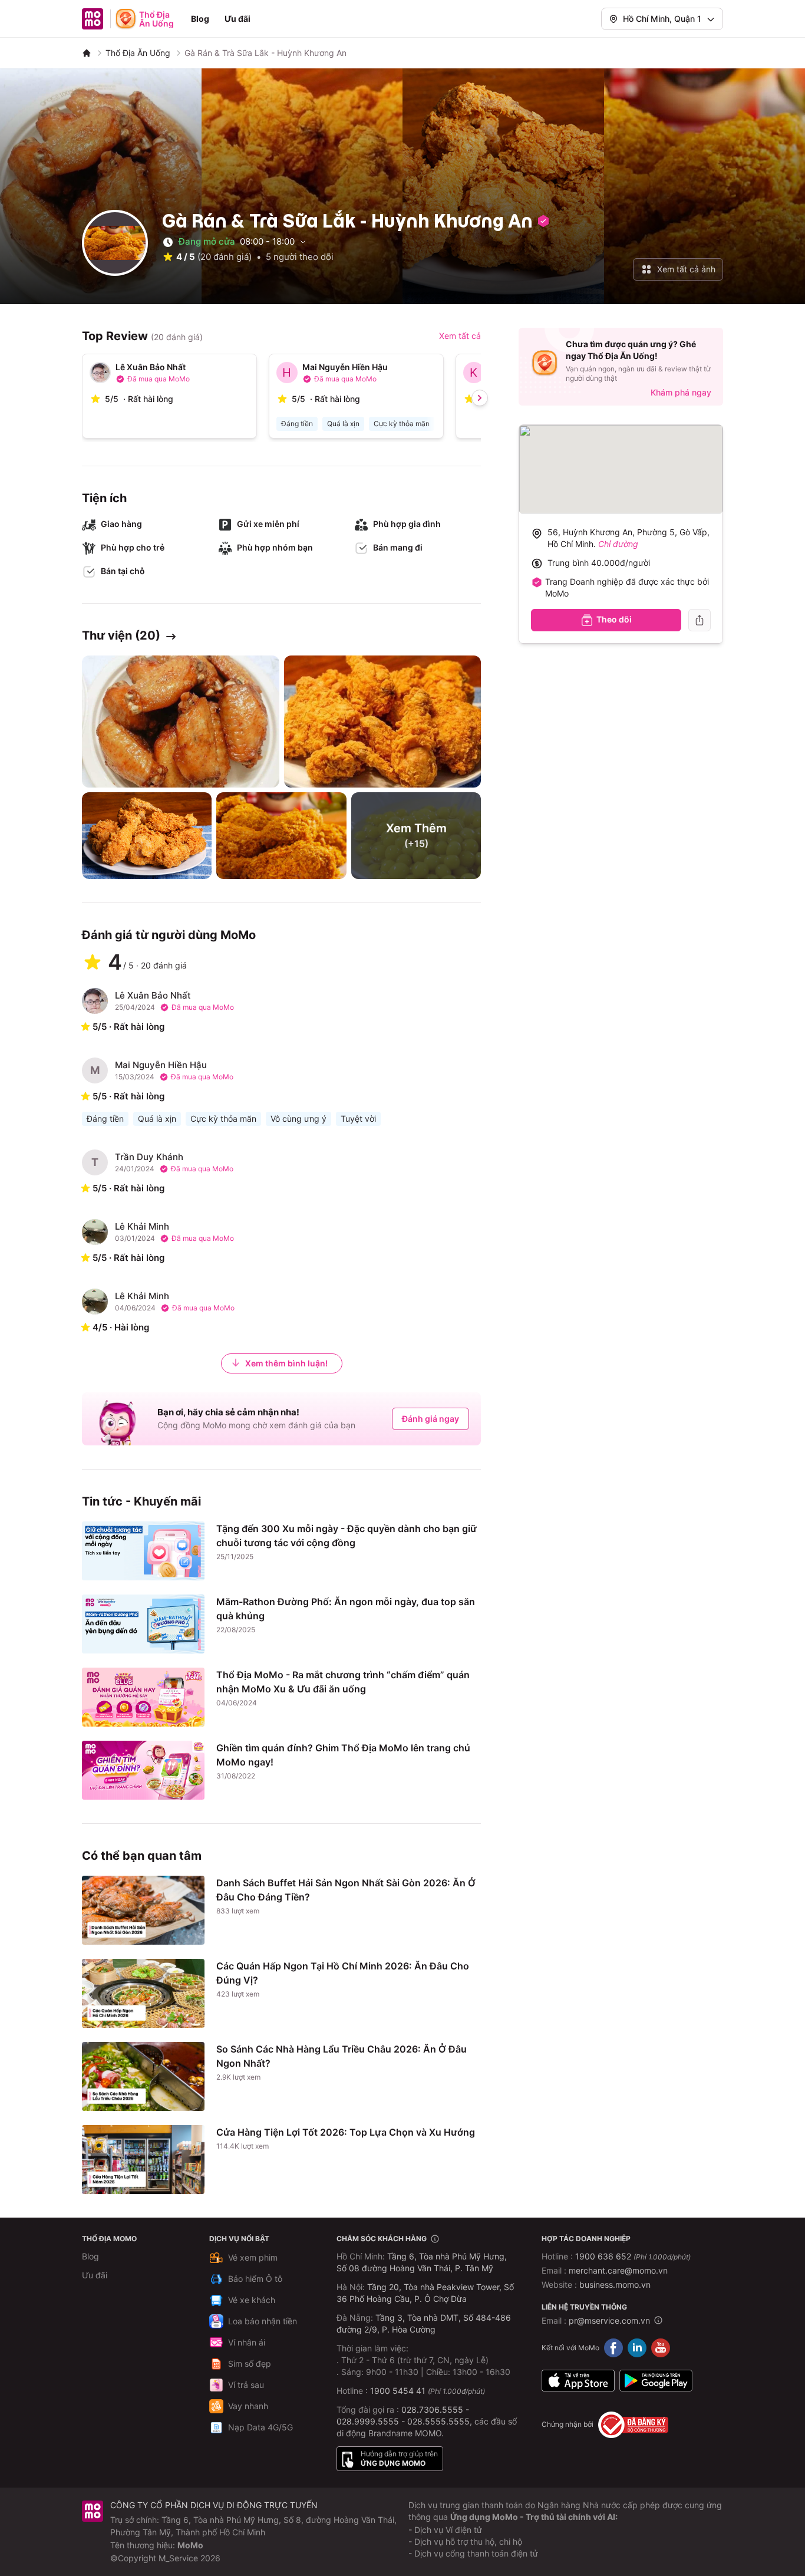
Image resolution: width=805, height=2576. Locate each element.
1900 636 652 (633, 2256)
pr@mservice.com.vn (609, 2320)
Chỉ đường (618, 544)
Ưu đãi (237, 19)
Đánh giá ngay (430, 1419)
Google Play (656, 2381)
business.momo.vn (615, 2285)
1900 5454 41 (398, 2391)
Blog (200, 19)
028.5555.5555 (438, 2421)
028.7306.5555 (432, 2409)
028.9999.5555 (368, 2421)
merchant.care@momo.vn (618, 2270)
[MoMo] (87, 53)
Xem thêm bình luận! (286, 1363)
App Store (578, 2381)
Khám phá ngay (681, 392)
